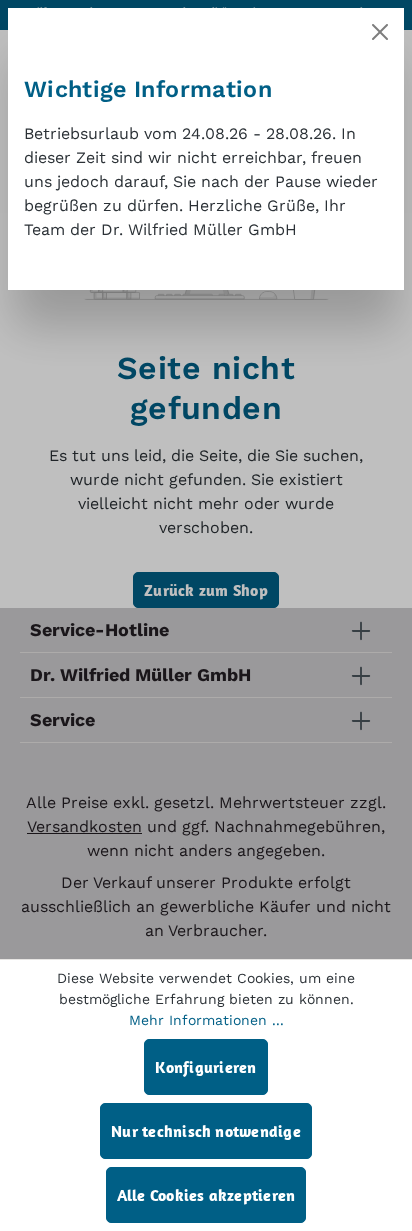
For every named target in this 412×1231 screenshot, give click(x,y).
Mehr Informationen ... (206, 1020)
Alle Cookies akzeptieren (206, 1195)
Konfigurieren (205, 1067)
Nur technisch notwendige (206, 1131)
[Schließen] (380, 32)
